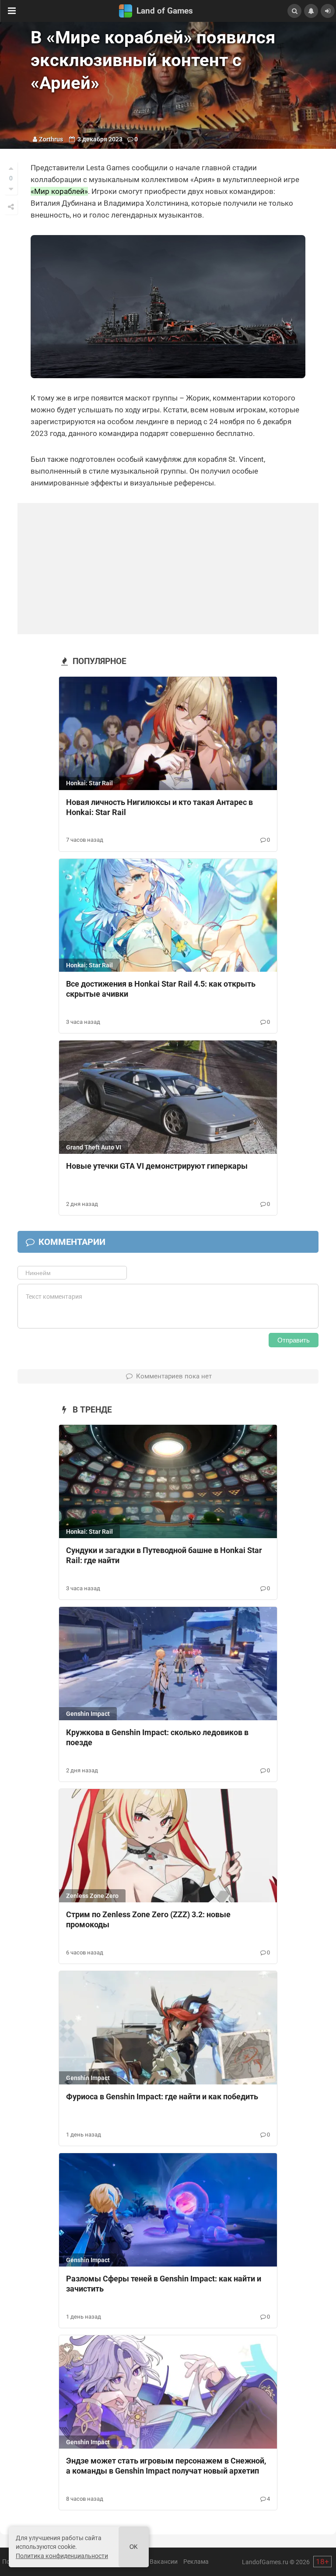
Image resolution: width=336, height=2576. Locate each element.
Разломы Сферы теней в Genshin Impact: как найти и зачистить (164, 2284)
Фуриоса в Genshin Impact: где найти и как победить (162, 2096)
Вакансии (164, 2562)
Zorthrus (51, 139)
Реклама (196, 2562)
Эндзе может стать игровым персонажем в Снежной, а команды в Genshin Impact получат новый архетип (166, 2466)
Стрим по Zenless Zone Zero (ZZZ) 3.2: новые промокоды (148, 1919)
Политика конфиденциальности (62, 2556)
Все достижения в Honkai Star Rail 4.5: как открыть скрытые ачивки (161, 989)
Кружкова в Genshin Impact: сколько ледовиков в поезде (157, 1737)
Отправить (294, 1340)
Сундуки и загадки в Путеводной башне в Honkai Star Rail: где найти (164, 1555)
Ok (134, 2547)
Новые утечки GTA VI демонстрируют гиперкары (157, 1166)
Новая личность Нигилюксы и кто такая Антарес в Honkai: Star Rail (159, 807)
